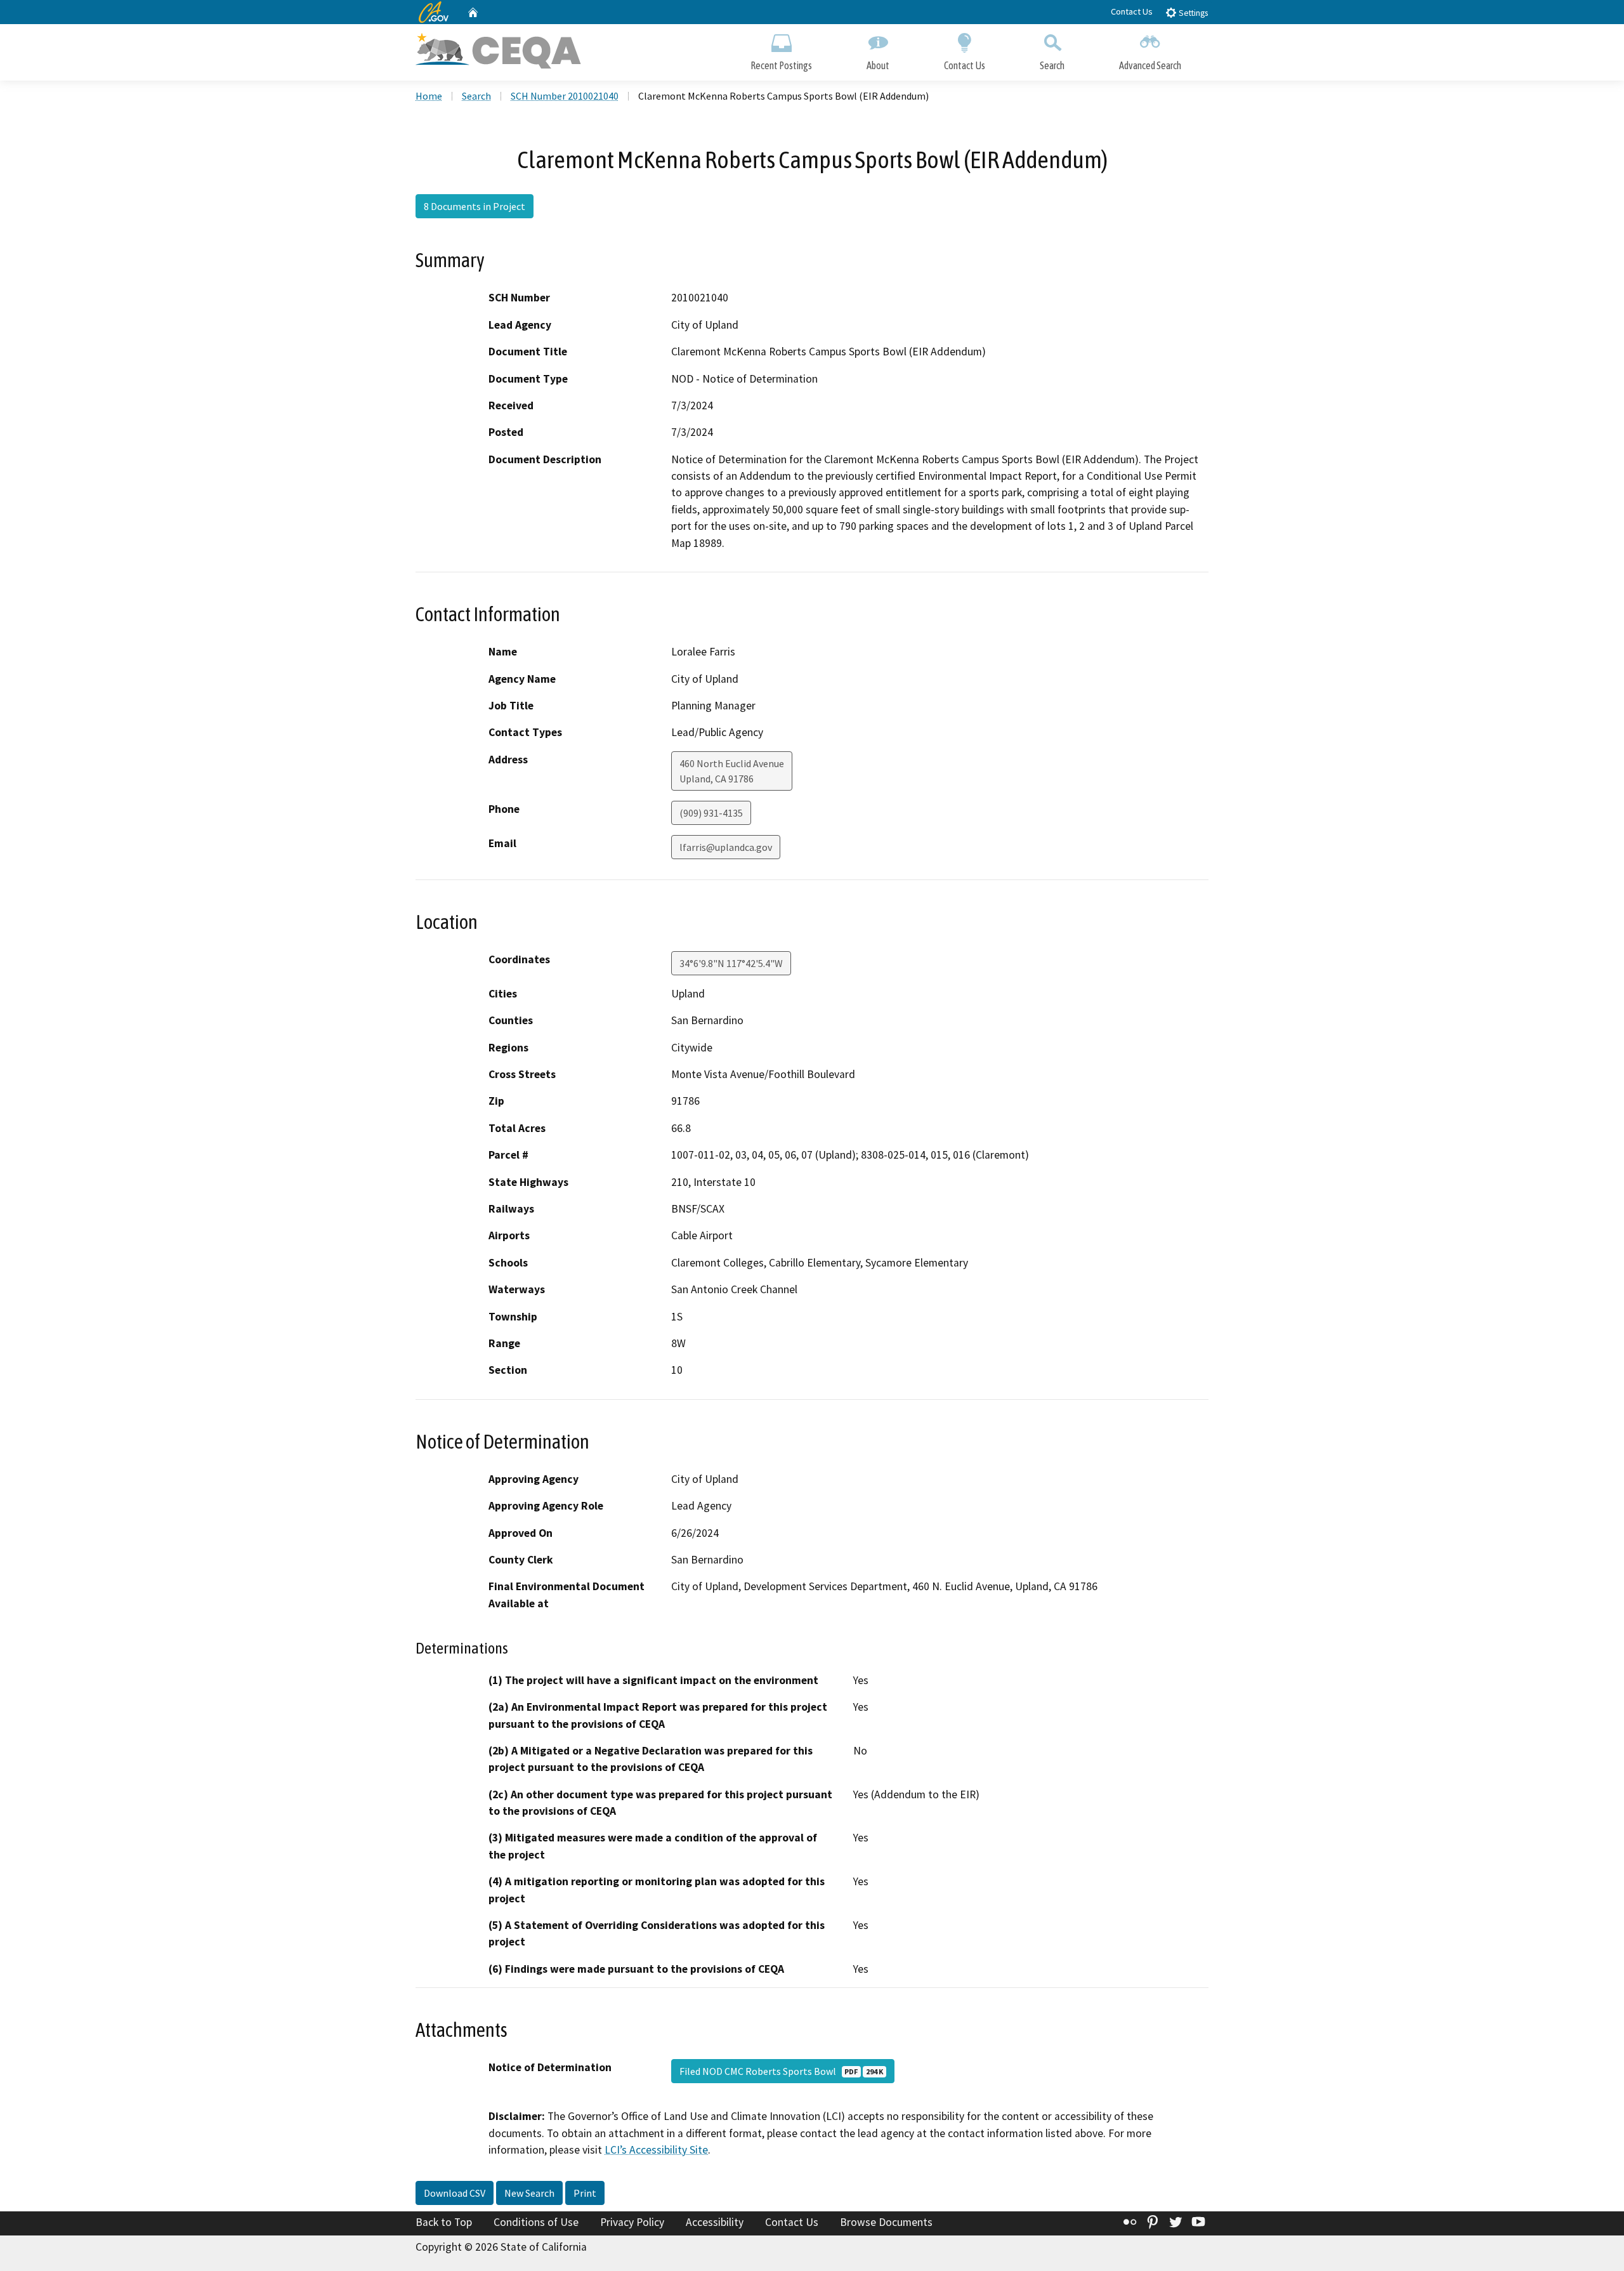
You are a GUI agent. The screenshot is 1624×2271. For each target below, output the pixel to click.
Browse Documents (886, 2222)
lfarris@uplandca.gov (726, 847)
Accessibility (715, 2222)
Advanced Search (1150, 65)
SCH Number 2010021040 (565, 96)
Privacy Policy (632, 2222)
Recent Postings (781, 65)
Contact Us (1132, 11)
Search (1052, 65)
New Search (529, 2193)
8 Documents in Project (475, 206)
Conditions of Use (536, 2222)
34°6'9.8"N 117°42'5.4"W (731, 963)
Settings (1192, 13)
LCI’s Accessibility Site (656, 2150)
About (878, 65)
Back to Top (444, 2222)
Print (585, 2193)
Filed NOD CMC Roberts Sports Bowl (781, 2071)
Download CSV (455, 2193)
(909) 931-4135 (711, 813)
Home (429, 96)
